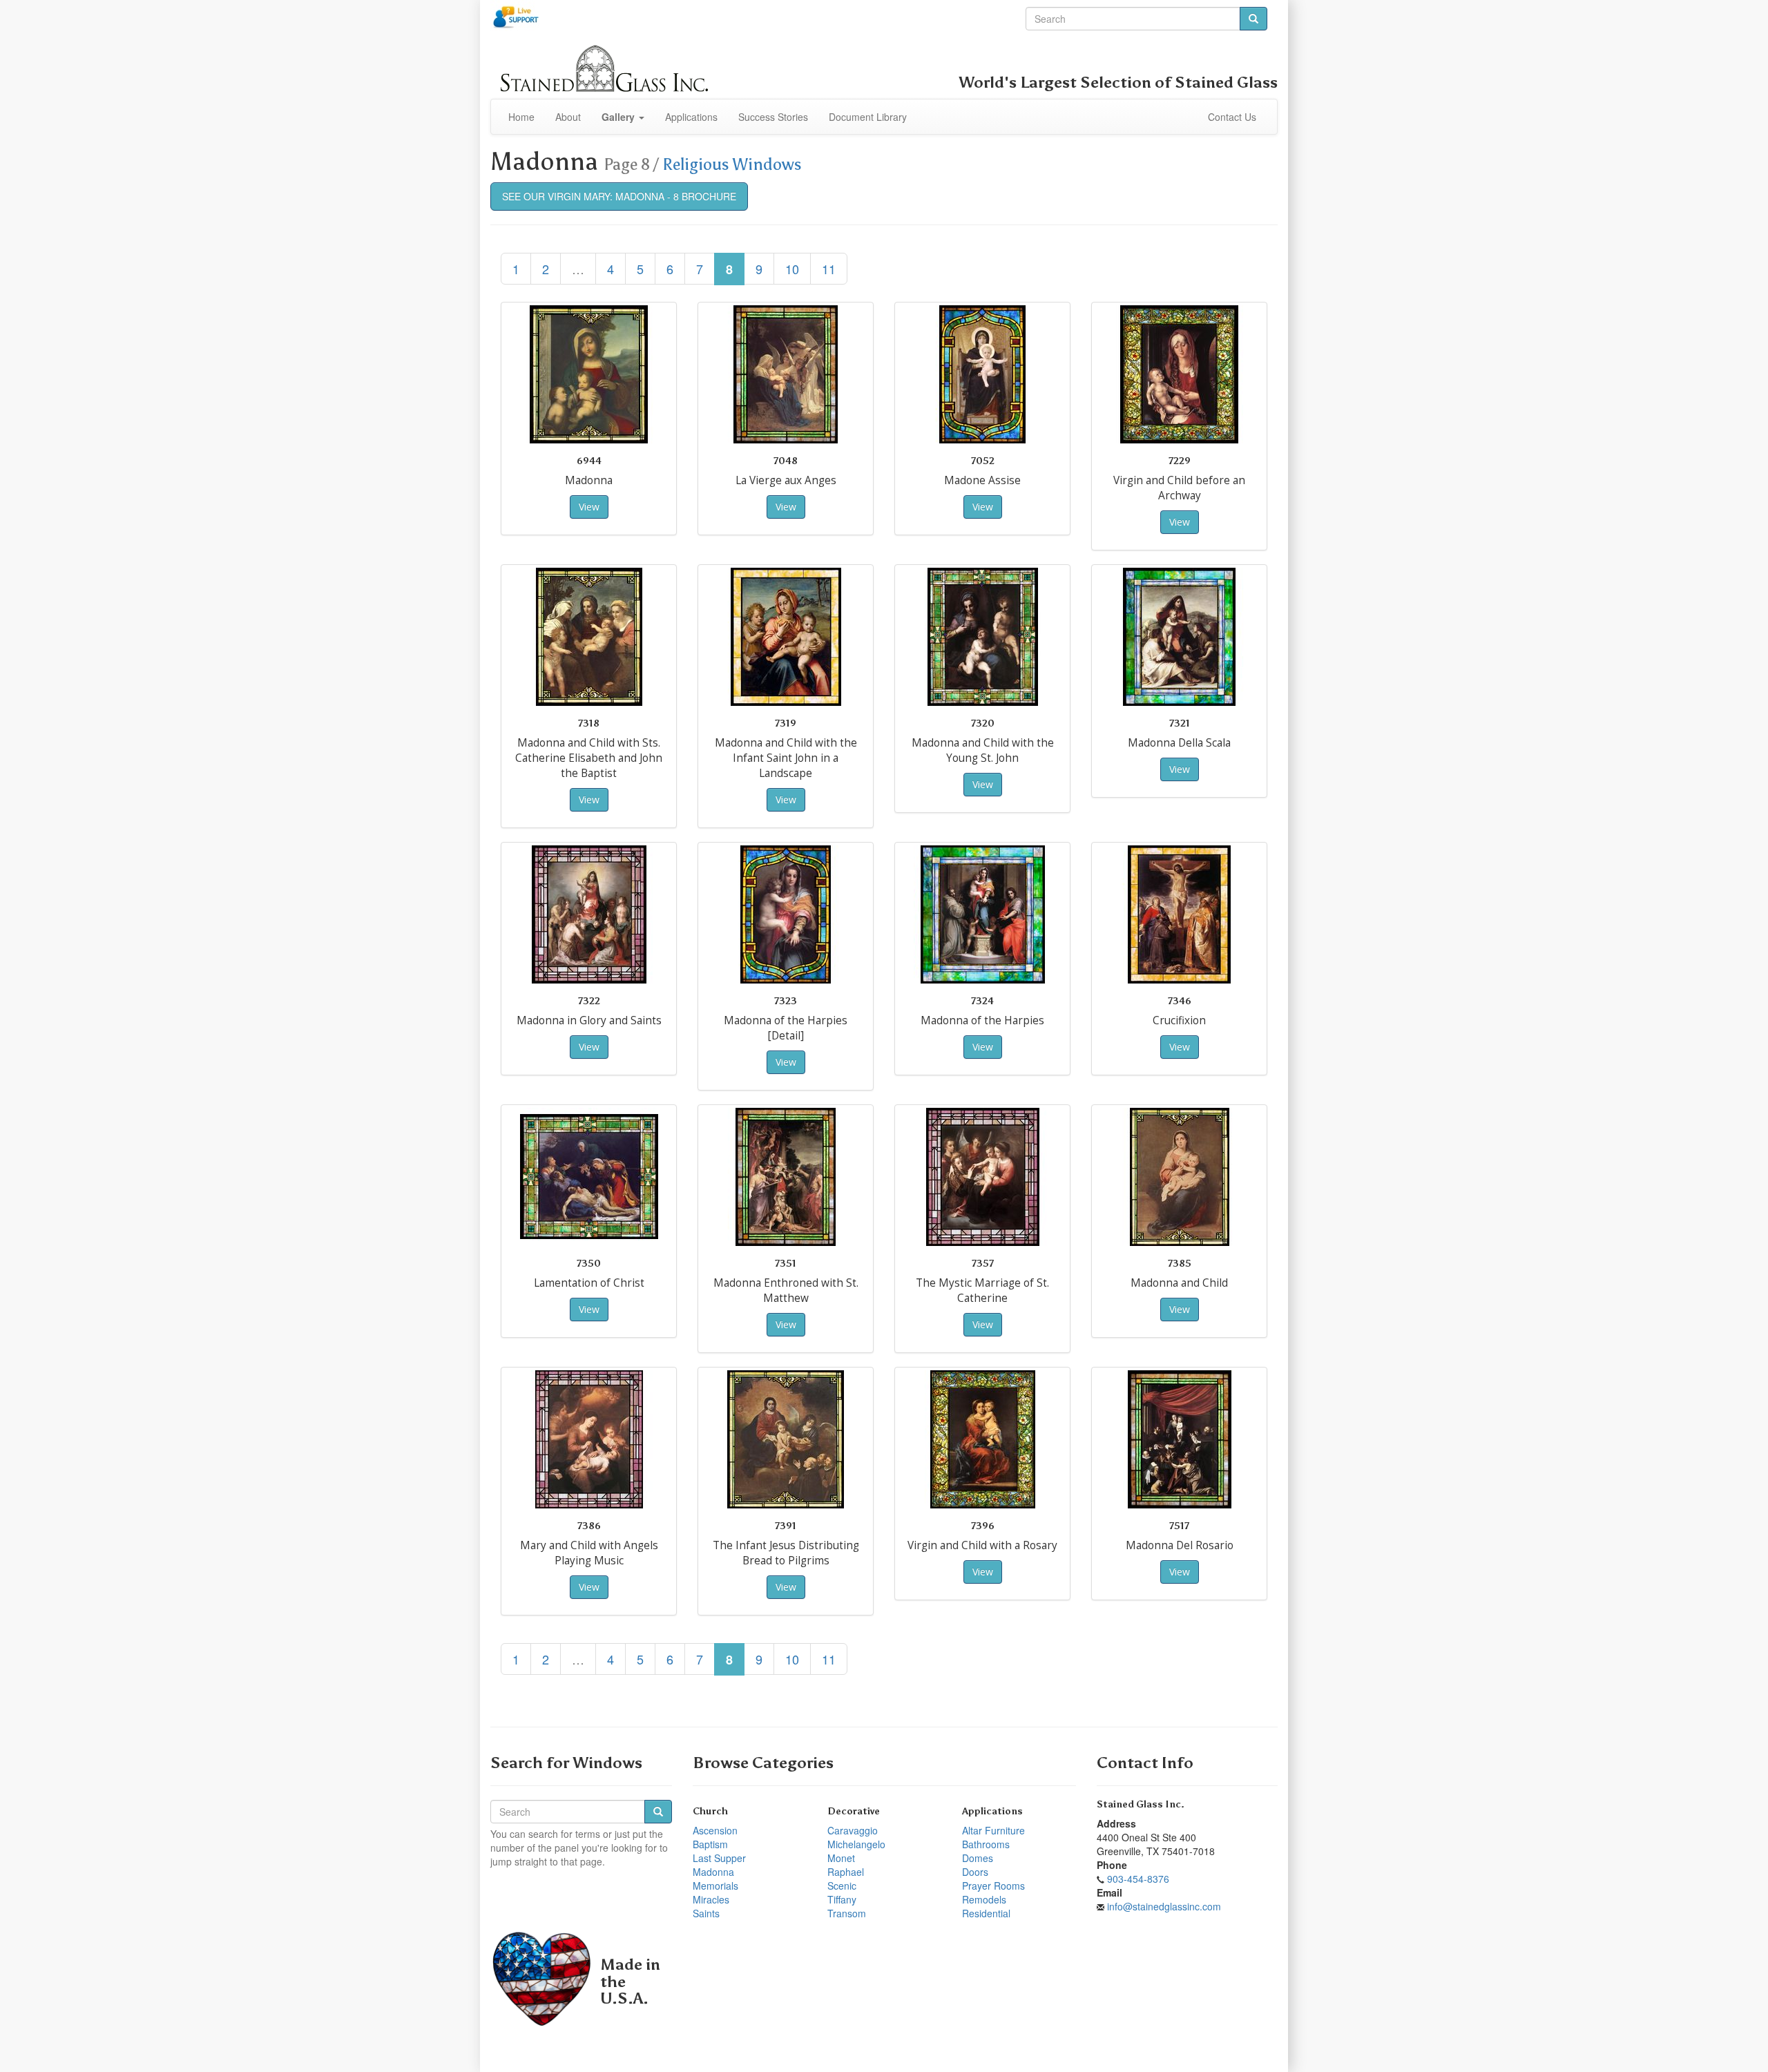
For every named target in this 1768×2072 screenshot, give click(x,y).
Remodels (984, 1899)
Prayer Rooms (993, 1886)
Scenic (842, 1886)
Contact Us (1232, 117)
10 (792, 269)
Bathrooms (986, 1844)
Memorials (715, 1886)
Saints (706, 1913)
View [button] (589, 507)
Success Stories (773, 117)
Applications (691, 117)
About (568, 117)
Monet (841, 1858)
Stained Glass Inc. (1141, 1804)
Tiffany (842, 1899)
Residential (986, 1913)
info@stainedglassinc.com (1164, 1906)
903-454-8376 (1138, 1879)
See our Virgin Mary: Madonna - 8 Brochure (619, 196)
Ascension (715, 1830)
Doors (975, 1872)
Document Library (868, 117)
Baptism (710, 1844)
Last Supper (719, 1858)
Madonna (713, 1872)
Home (521, 117)
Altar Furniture (993, 1830)
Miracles (711, 1899)
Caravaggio (853, 1830)
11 (829, 269)
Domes (978, 1858)
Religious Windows (732, 164)
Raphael (846, 1872)
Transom (847, 1913)
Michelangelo (856, 1844)
